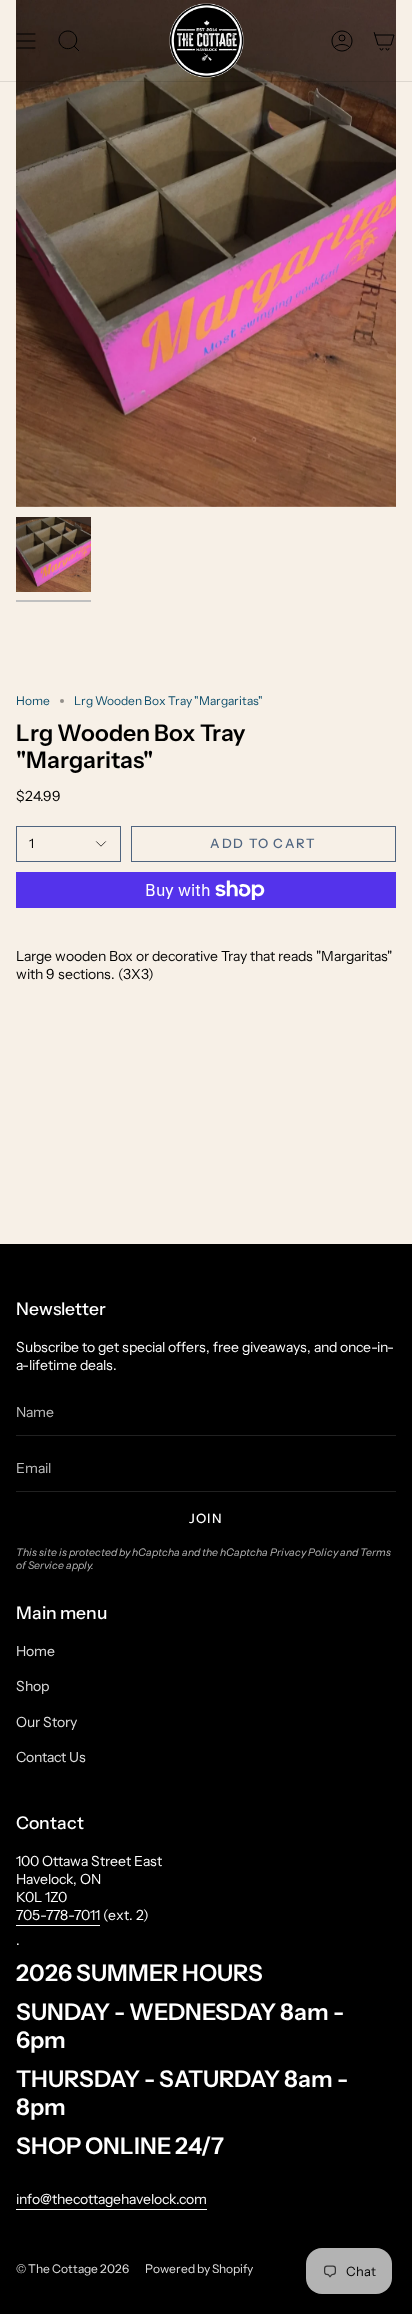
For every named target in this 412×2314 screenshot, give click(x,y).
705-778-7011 (58, 1915)
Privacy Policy (304, 1552)
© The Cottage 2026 (72, 2268)
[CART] (384, 40)
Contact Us (51, 1757)
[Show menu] (26, 40)
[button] (69, 40)
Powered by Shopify (199, 2268)
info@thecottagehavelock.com (111, 2199)
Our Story (46, 1722)
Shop (32, 1686)
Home (33, 700)
